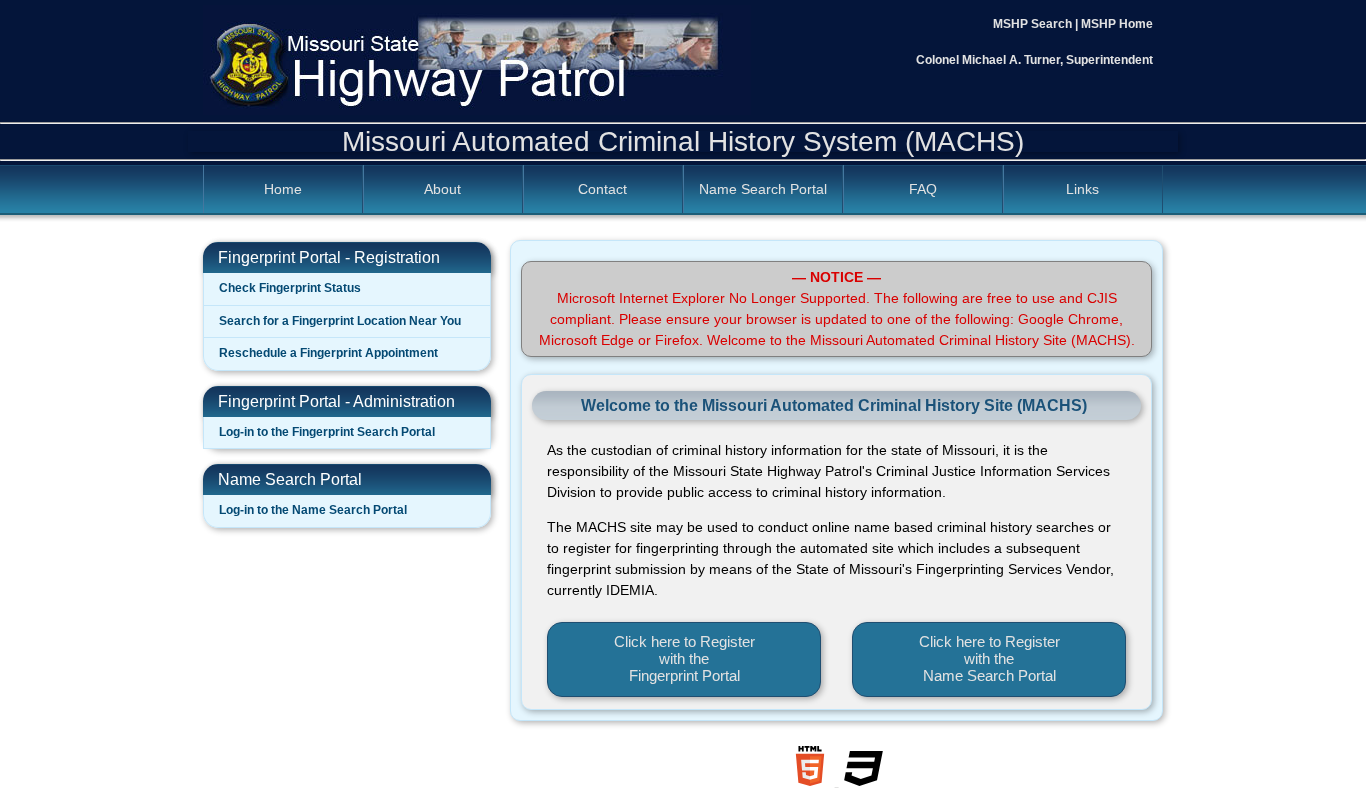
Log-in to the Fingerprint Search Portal (327, 432)
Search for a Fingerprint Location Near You (340, 321)
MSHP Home (1117, 24)
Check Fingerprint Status (290, 288)
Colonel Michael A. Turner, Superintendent (1034, 60)
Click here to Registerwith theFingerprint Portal (684, 658)
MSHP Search (1032, 24)
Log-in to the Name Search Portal (313, 510)
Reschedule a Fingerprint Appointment (328, 353)
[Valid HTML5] (812, 781)
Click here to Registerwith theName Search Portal (989, 658)
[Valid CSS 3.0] (864, 781)
